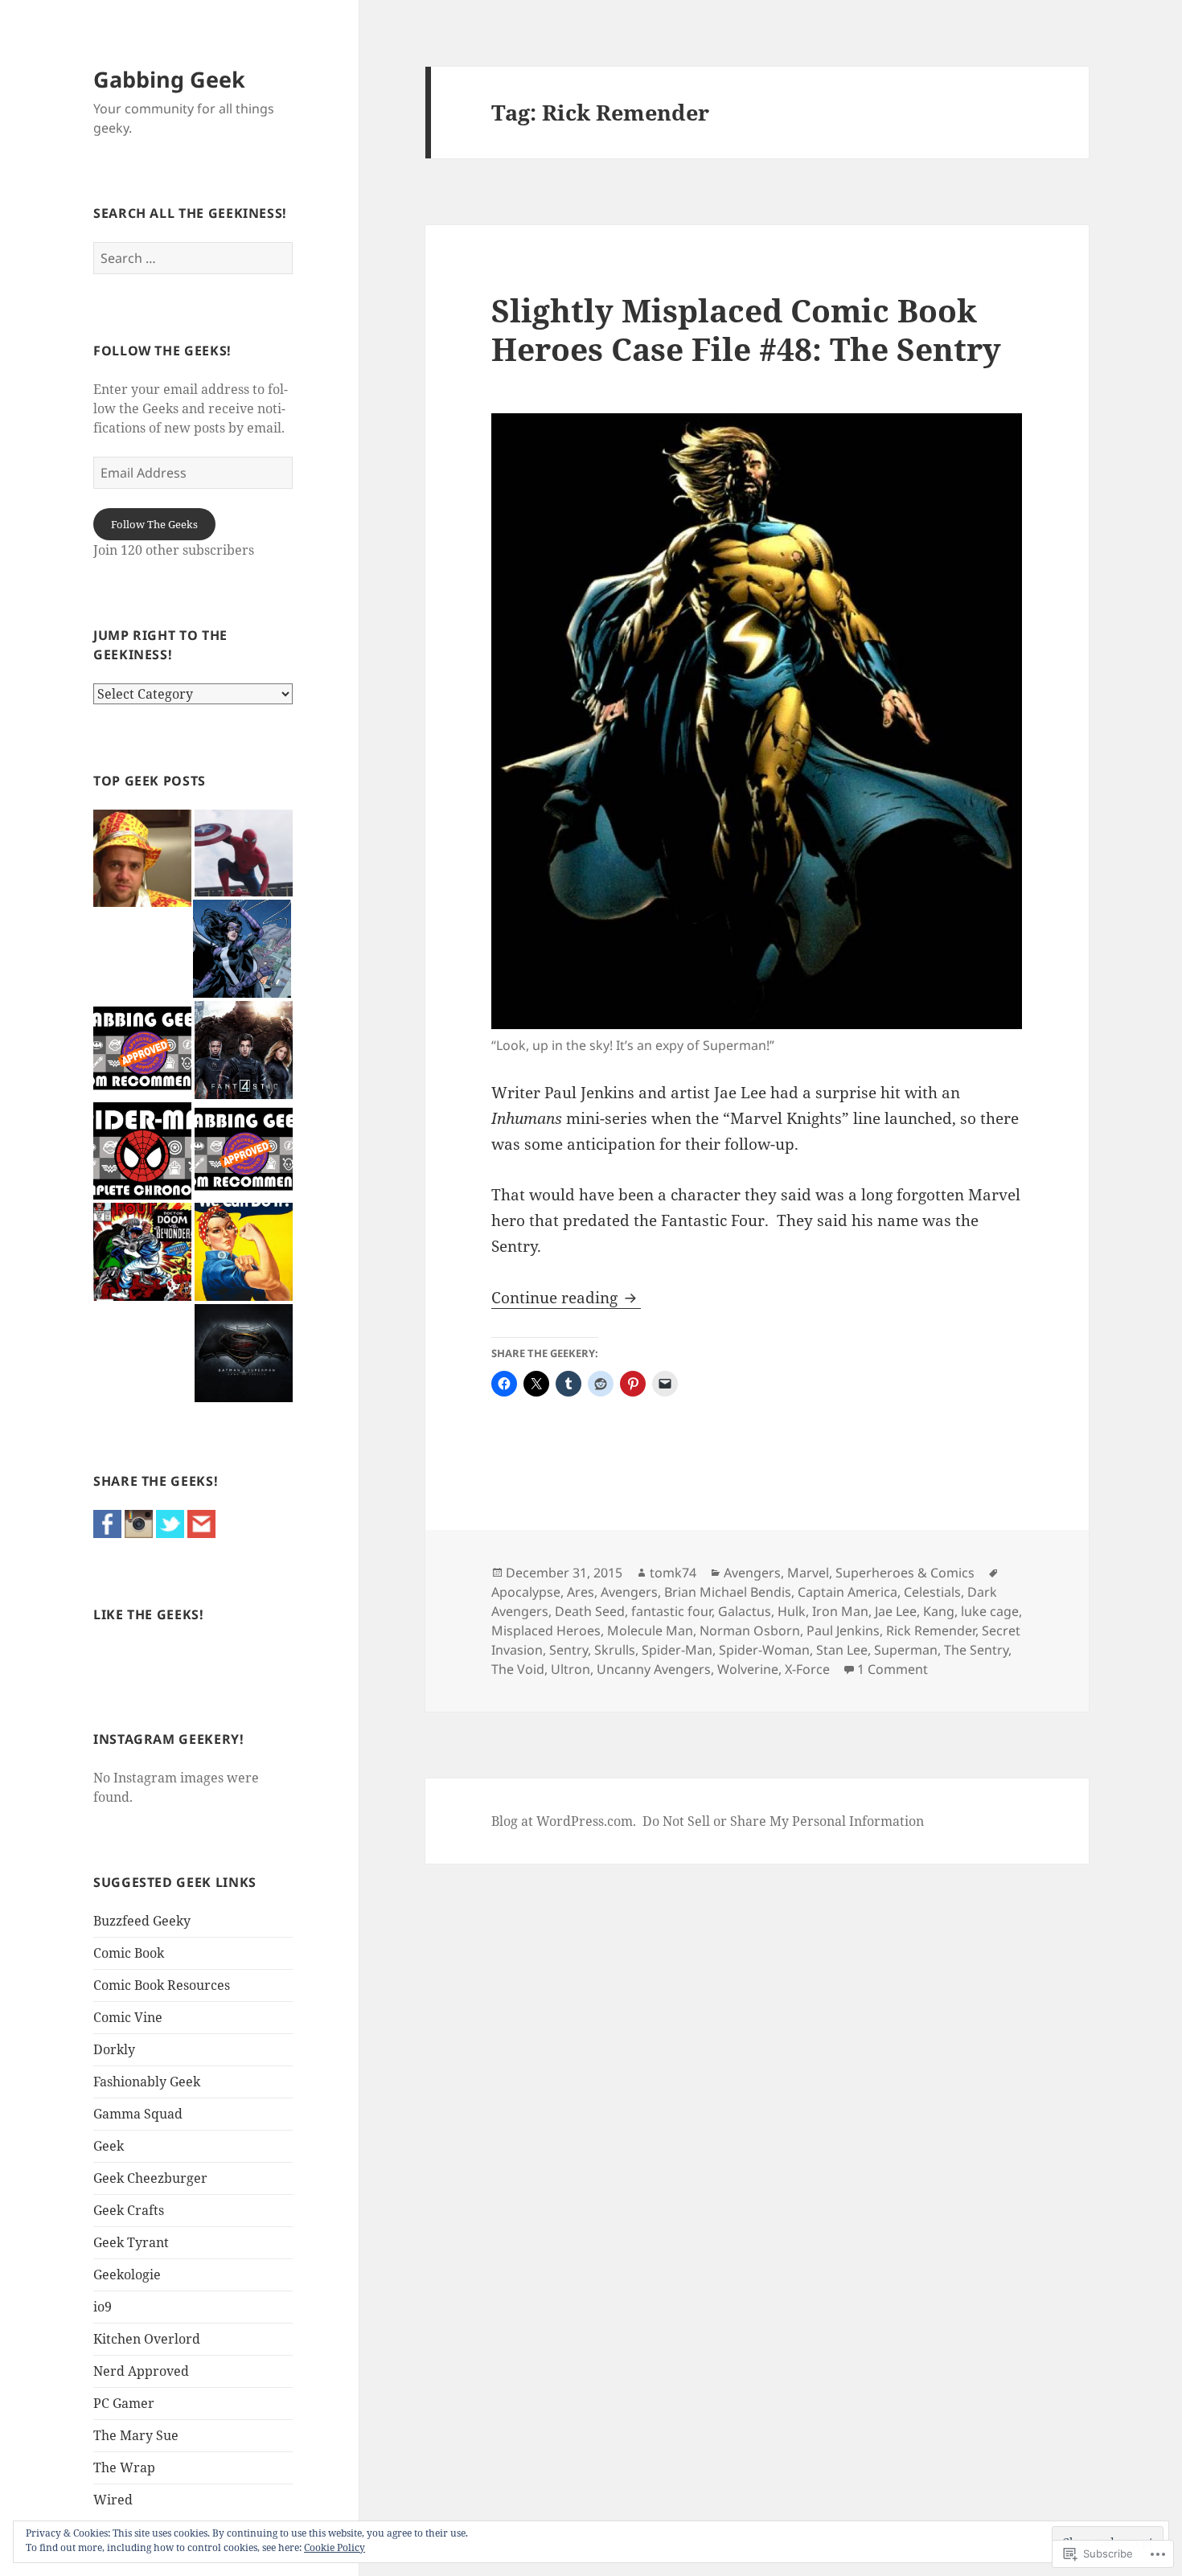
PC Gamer (124, 2403)
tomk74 (673, 1573)
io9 (103, 2307)
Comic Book (129, 1953)
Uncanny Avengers (654, 1669)
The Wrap (124, 2467)
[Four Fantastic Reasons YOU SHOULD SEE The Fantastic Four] (244, 1050)
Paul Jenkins (843, 1631)
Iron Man (840, 1611)
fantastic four (671, 1611)
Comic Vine (128, 2017)
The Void (518, 1669)
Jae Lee (896, 1611)
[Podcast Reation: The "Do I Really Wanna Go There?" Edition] (142, 859)
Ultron (570, 1669)
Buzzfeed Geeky (142, 1921)
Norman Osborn (750, 1631)
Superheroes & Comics (905, 1573)
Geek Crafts (129, 2210)
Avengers (752, 1573)
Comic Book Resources (162, 1985)
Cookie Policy (334, 2547)
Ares (581, 1592)
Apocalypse (526, 1592)
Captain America (848, 1592)
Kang (939, 1611)
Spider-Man (677, 1650)
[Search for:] (193, 258)
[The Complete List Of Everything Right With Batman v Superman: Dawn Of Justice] (244, 1353)
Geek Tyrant (131, 2242)
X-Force (807, 1669)
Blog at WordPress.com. (564, 1821)
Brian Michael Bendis (728, 1592)
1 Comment (893, 1669)
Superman (906, 1650)
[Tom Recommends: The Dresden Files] (142, 1050)
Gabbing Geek (169, 79)
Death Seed (590, 1611)
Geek (109, 2146)
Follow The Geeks (154, 524)
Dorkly (114, 2049)
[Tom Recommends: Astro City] (244, 1151)
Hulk (792, 1611)
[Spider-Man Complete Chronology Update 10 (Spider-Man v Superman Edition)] (142, 1151)
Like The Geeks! (149, 1614)
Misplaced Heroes (546, 1631)
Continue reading (556, 1298)
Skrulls (615, 1650)
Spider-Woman (764, 1650)
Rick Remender (931, 1631)
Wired (113, 2500)
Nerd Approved (141, 2371)
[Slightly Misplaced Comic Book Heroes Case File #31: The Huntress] (242, 949)
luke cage (990, 1611)
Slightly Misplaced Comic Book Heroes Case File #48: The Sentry (746, 329)
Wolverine (748, 1669)
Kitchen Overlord (147, 2339)
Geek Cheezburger (150, 2178)
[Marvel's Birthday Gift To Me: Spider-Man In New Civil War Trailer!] (244, 853)
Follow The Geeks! (162, 351)
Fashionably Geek (147, 2082)
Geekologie (127, 2275)
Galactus (745, 1611)
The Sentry (976, 1650)
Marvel (808, 1573)
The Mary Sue (136, 2435)
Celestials (932, 1592)
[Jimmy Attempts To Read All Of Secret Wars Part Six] (142, 1252)
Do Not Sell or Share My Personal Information (783, 1821)
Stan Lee (842, 1650)
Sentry (568, 1650)
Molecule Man (650, 1631)
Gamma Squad (138, 2114)
